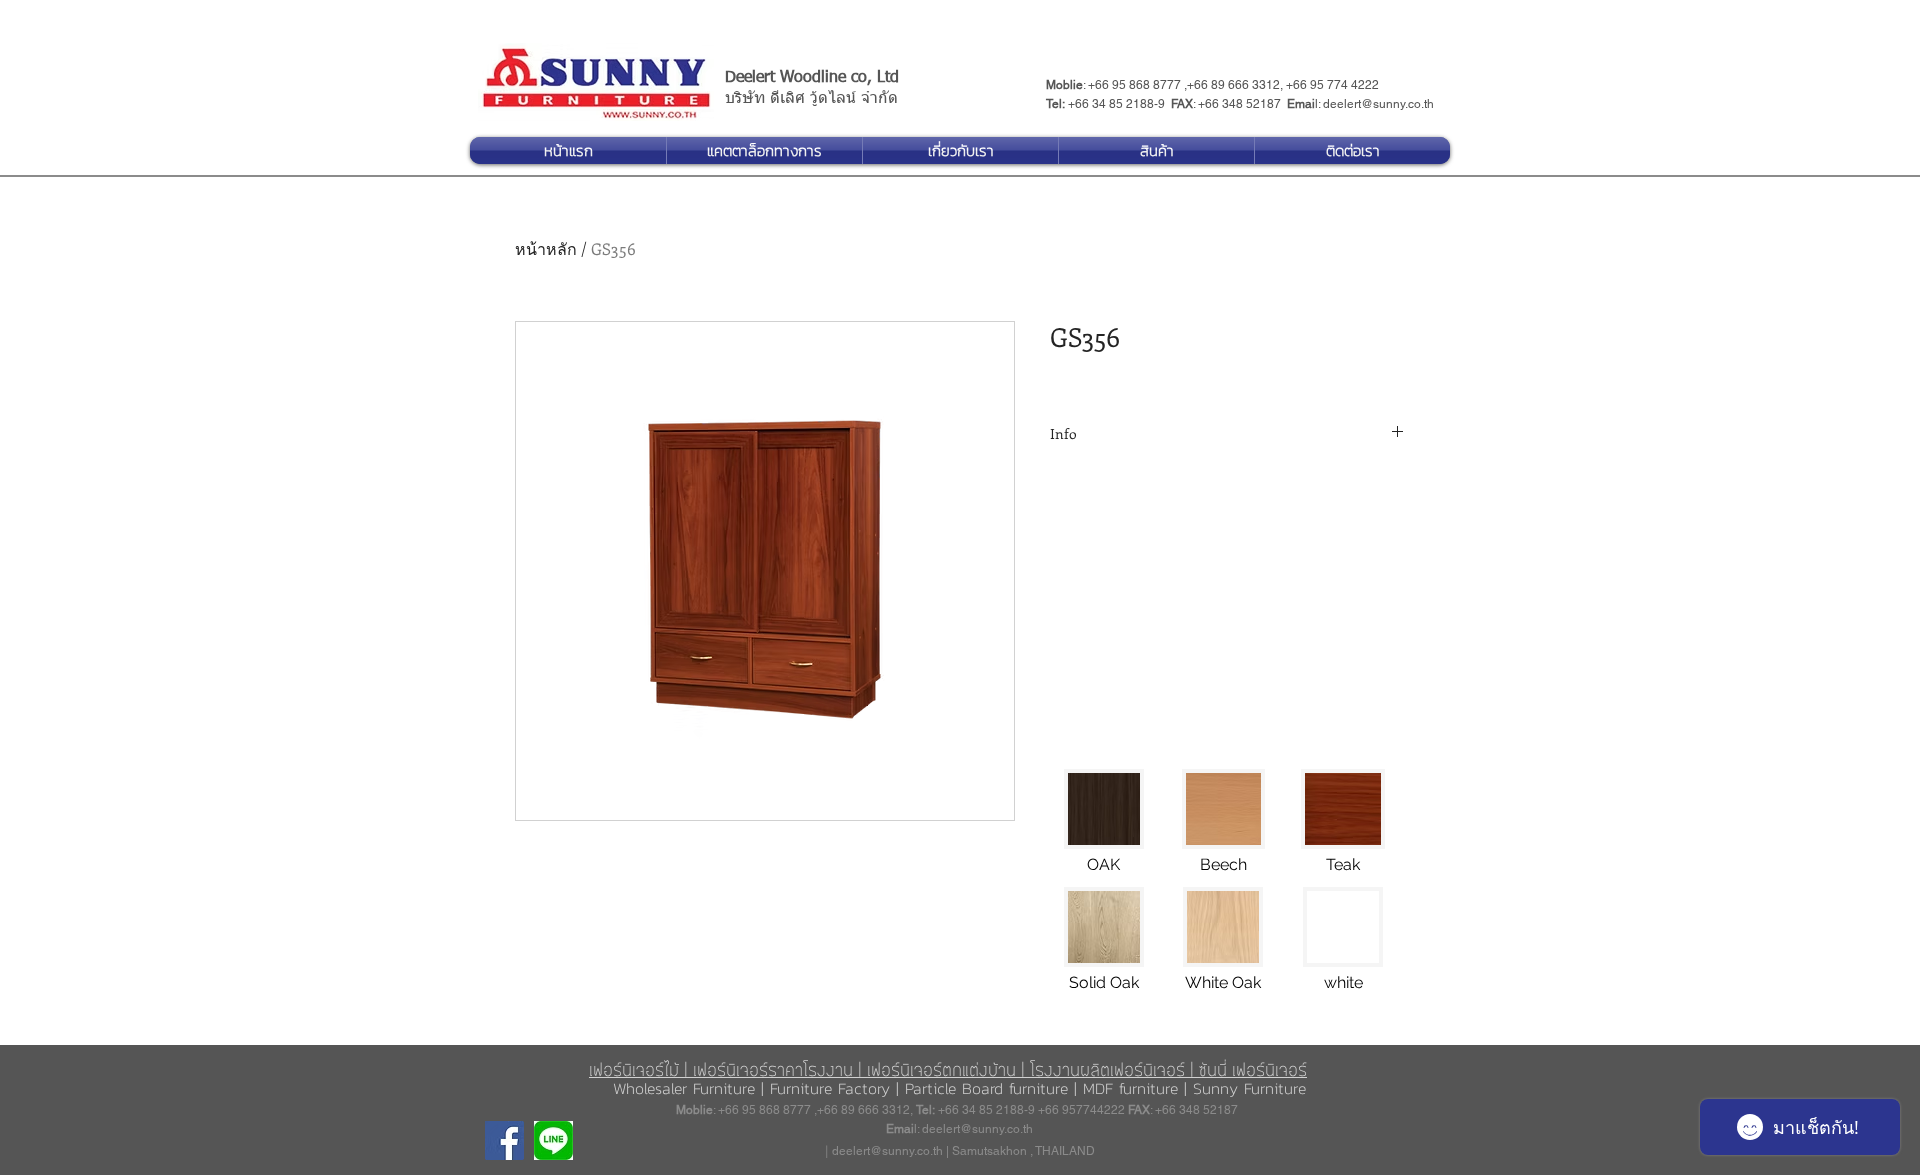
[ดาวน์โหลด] (553, 1140)
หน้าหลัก (546, 248)
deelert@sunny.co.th (1378, 104)
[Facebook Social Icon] (504, 1140)
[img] (1104, 828)
